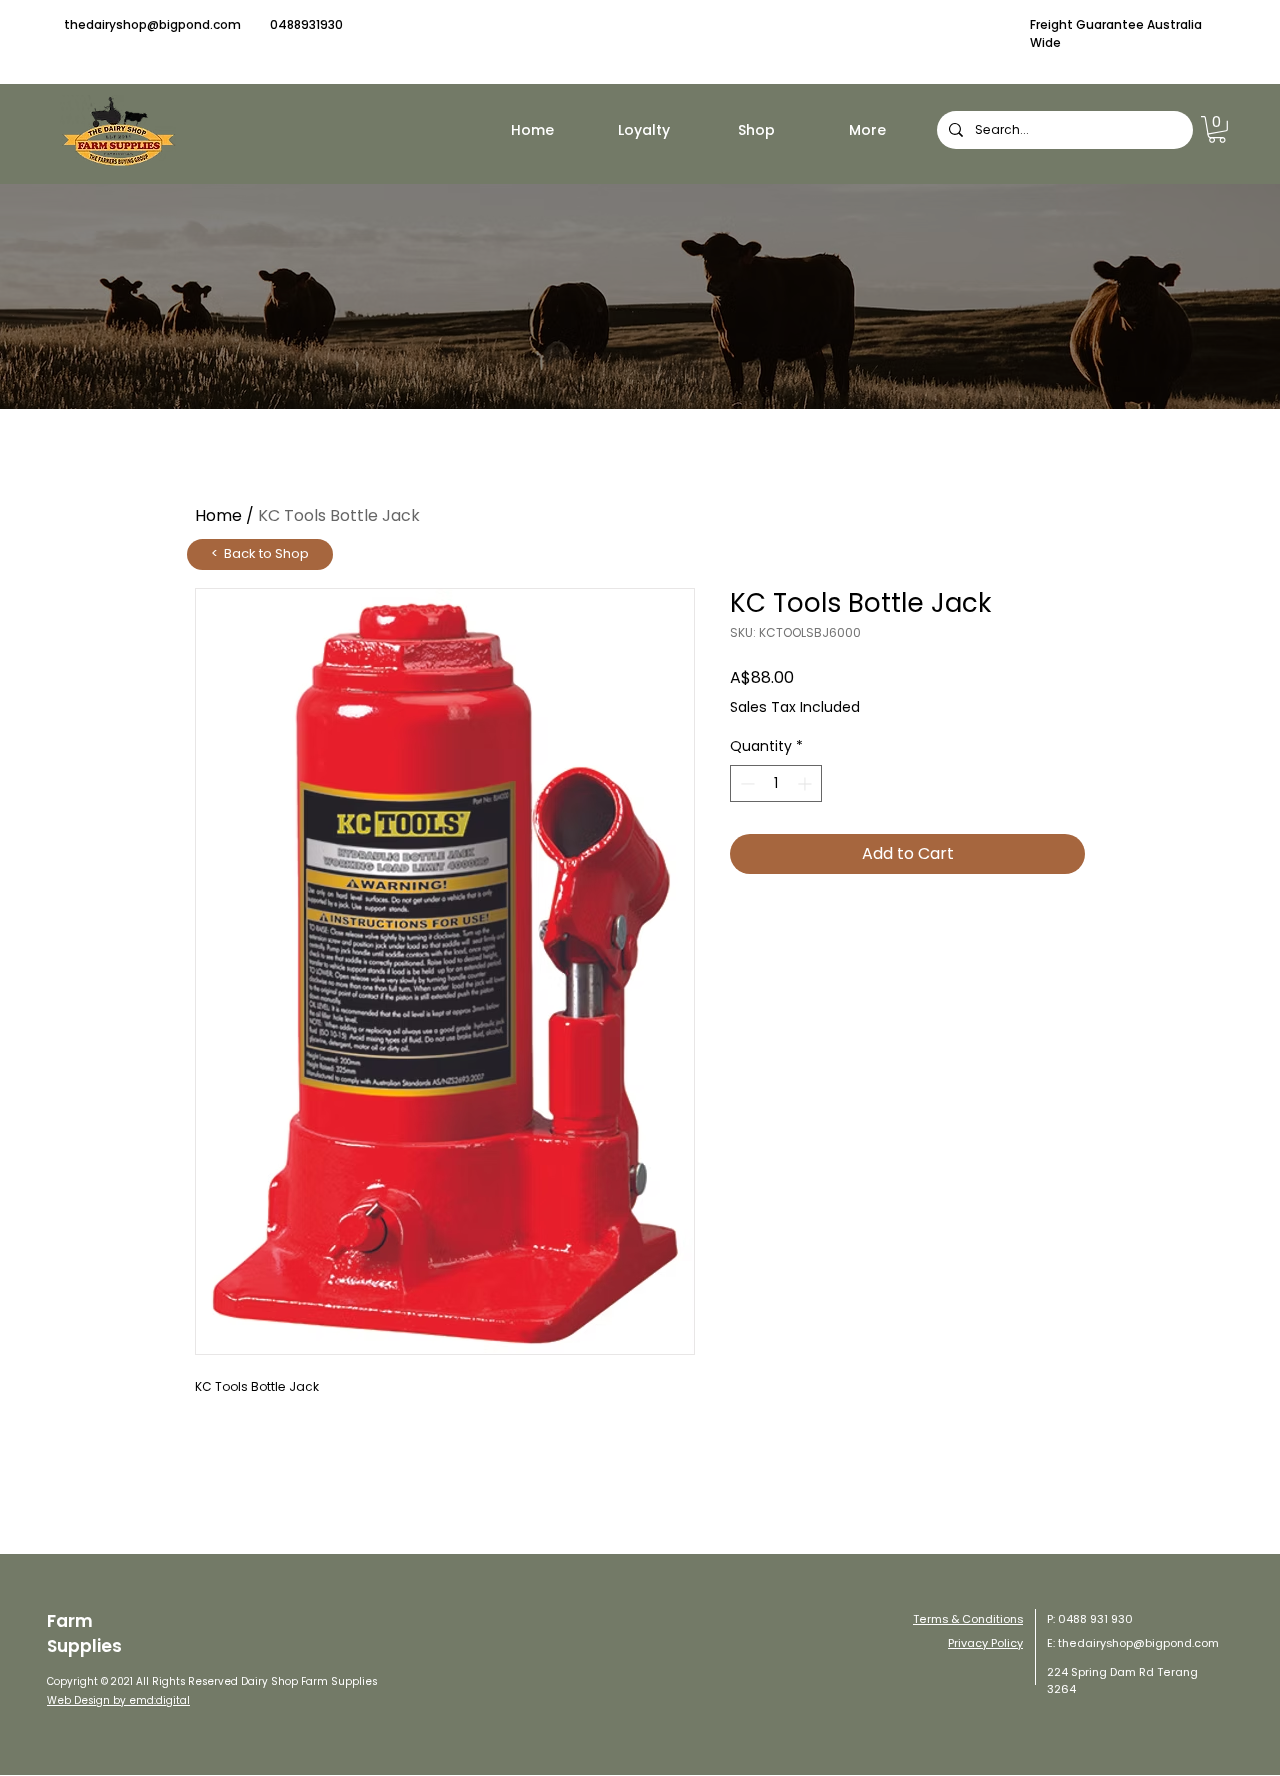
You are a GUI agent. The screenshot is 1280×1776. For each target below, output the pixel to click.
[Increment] (806, 783)
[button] (1217, 129)
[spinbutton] (776, 783)
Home (218, 515)
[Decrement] (745, 783)
